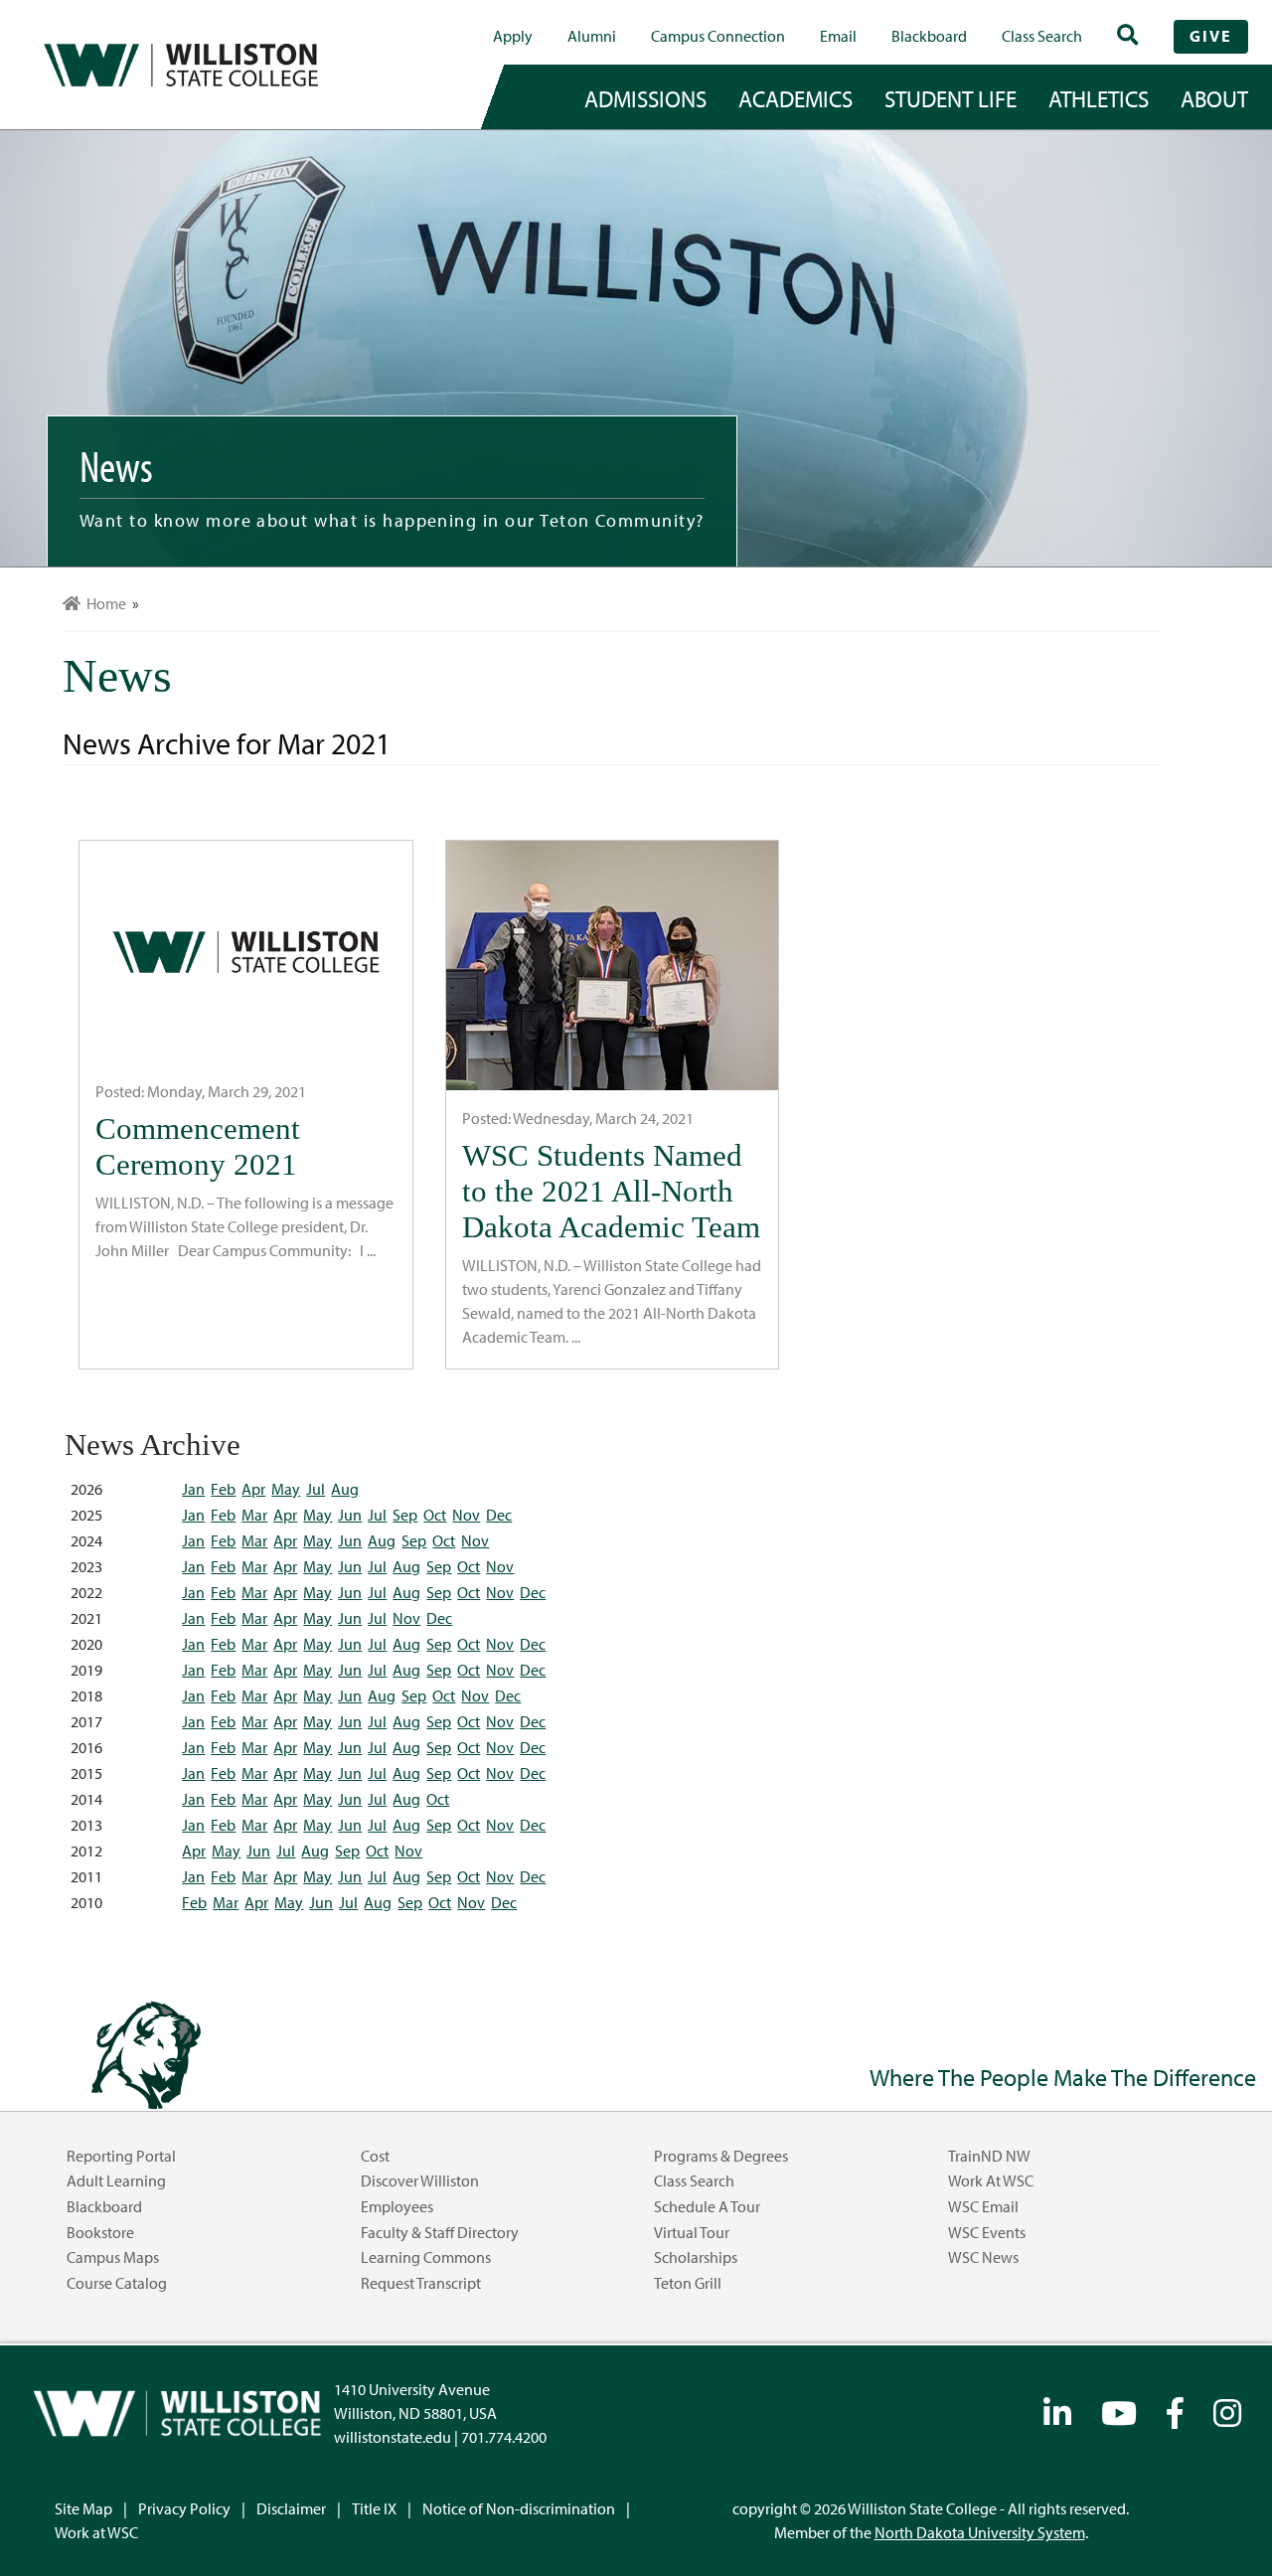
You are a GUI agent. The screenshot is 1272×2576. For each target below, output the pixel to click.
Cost (375, 2156)
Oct (435, 1515)
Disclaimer (291, 2508)
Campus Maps (113, 2257)
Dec (499, 1515)
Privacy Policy (184, 2508)
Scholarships (696, 2257)
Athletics (1099, 98)
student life (951, 98)
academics (795, 98)
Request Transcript (421, 2283)
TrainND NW (989, 2156)
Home (103, 603)
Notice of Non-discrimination (519, 2508)
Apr (253, 1489)
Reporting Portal (121, 2156)
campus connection (718, 36)
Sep (405, 1515)
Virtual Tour (692, 2232)
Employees (397, 2206)
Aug (345, 1489)
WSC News (983, 2257)
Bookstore (100, 2232)
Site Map (83, 2508)
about (1214, 98)
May (286, 1489)
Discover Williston (420, 2180)
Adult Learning (116, 2180)
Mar (254, 1515)
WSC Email (983, 2206)
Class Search (1042, 36)
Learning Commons (426, 2257)
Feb (223, 1489)
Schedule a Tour (707, 2206)
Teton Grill (688, 2283)
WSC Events (987, 2232)
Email (838, 36)
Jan (193, 1489)
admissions (645, 98)
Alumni (592, 36)
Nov (466, 1515)
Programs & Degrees (721, 2156)
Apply (513, 36)
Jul (316, 1489)
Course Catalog (117, 2283)
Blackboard (929, 36)
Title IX (374, 2508)
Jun (350, 1515)
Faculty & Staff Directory (440, 2232)
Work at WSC (991, 2180)
